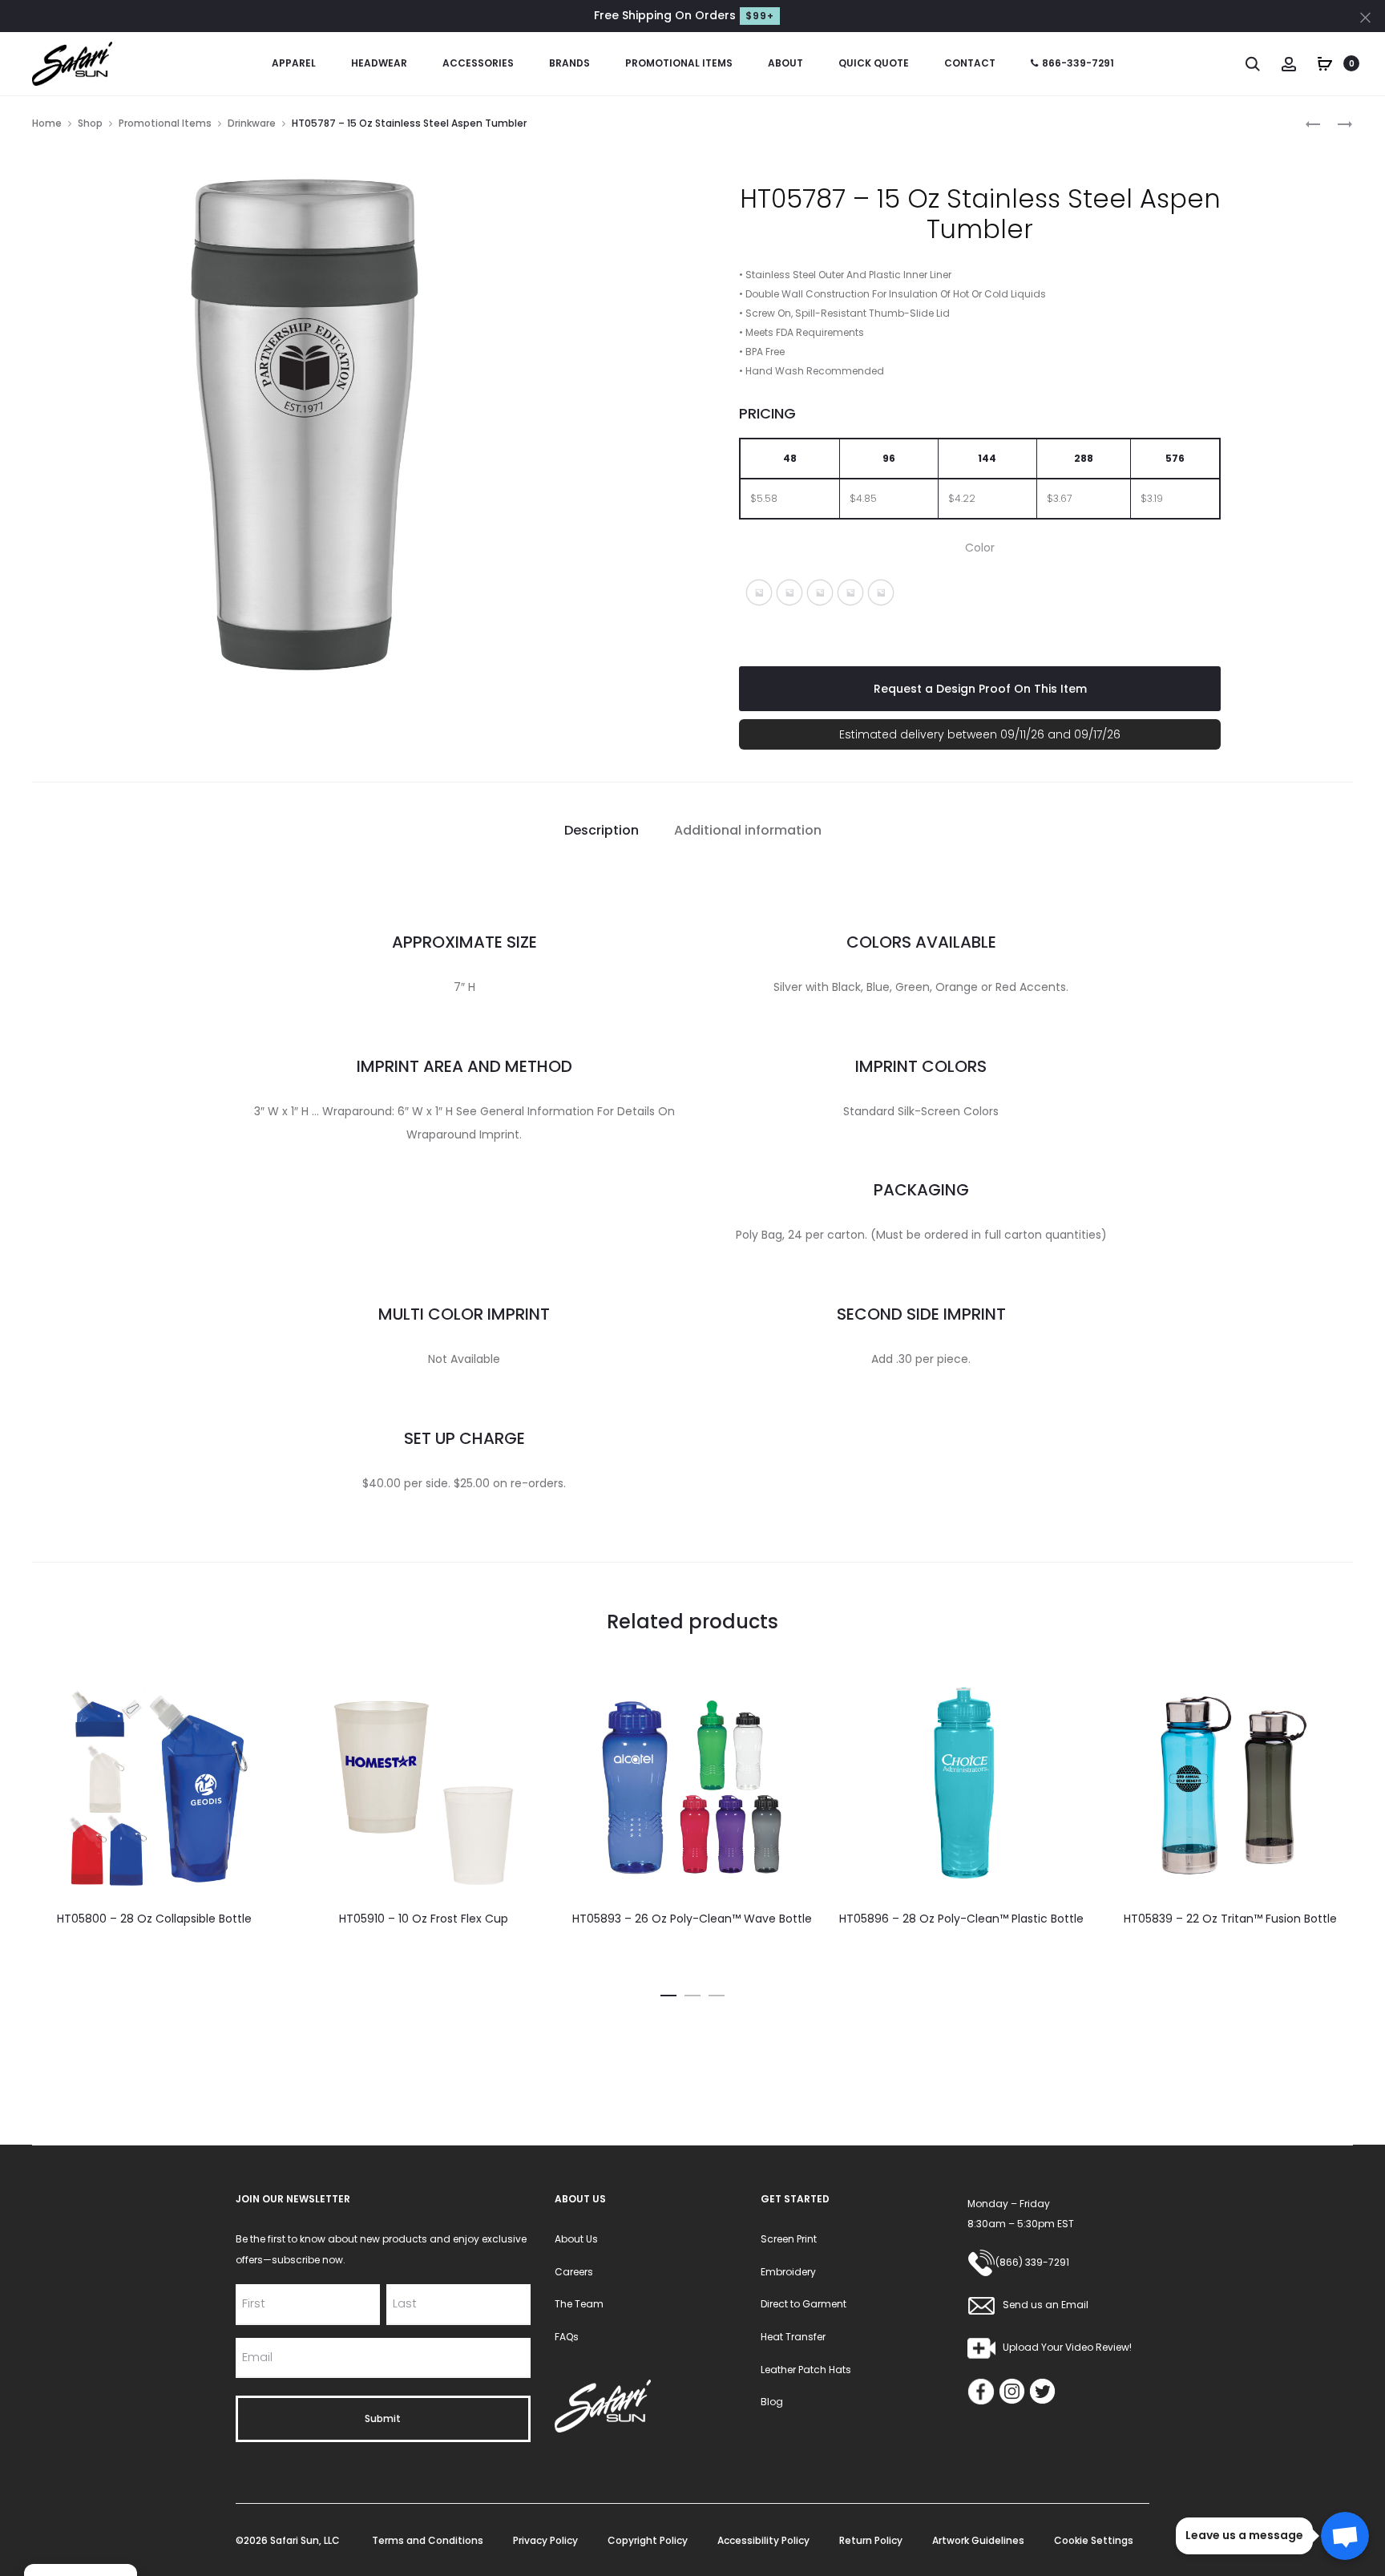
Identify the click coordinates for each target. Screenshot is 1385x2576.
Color (980, 548)
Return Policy (871, 2540)
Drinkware (252, 123)
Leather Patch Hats (806, 2370)
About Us (576, 2239)
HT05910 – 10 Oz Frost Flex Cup (424, 1919)
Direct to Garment (804, 2304)
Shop (90, 123)
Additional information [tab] (748, 830)
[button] (759, 592)
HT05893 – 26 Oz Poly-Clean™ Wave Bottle (692, 1919)
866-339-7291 (1078, 63)
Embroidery (788, 2272)
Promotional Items (679, 63)
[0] (1325, 63)
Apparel (294, 63)
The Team (579, 2304)
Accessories (478, 63)
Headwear (379, 63)
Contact (970, 63)
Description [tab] (602, 830)
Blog (772, 2402)
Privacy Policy (545, 2540)
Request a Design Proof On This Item (980, 689)
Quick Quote (874, 63)
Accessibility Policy (763, 2540)
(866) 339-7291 (1032, 2262)
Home (47, 123)
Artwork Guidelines (978, 2540)
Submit (383, 2418)
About (785, 63)
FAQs (567, 2337)
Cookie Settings (1094, 2540)
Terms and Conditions (428, 2540)
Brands (569, 63)
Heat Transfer (793, 2337)
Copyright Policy (648, 2540)
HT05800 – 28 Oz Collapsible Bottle (154, 1919)
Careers (574, 2272)
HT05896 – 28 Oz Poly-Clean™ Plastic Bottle (961, 1919)
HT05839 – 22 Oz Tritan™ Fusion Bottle (1230, 1919)
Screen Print (789, 2239)
